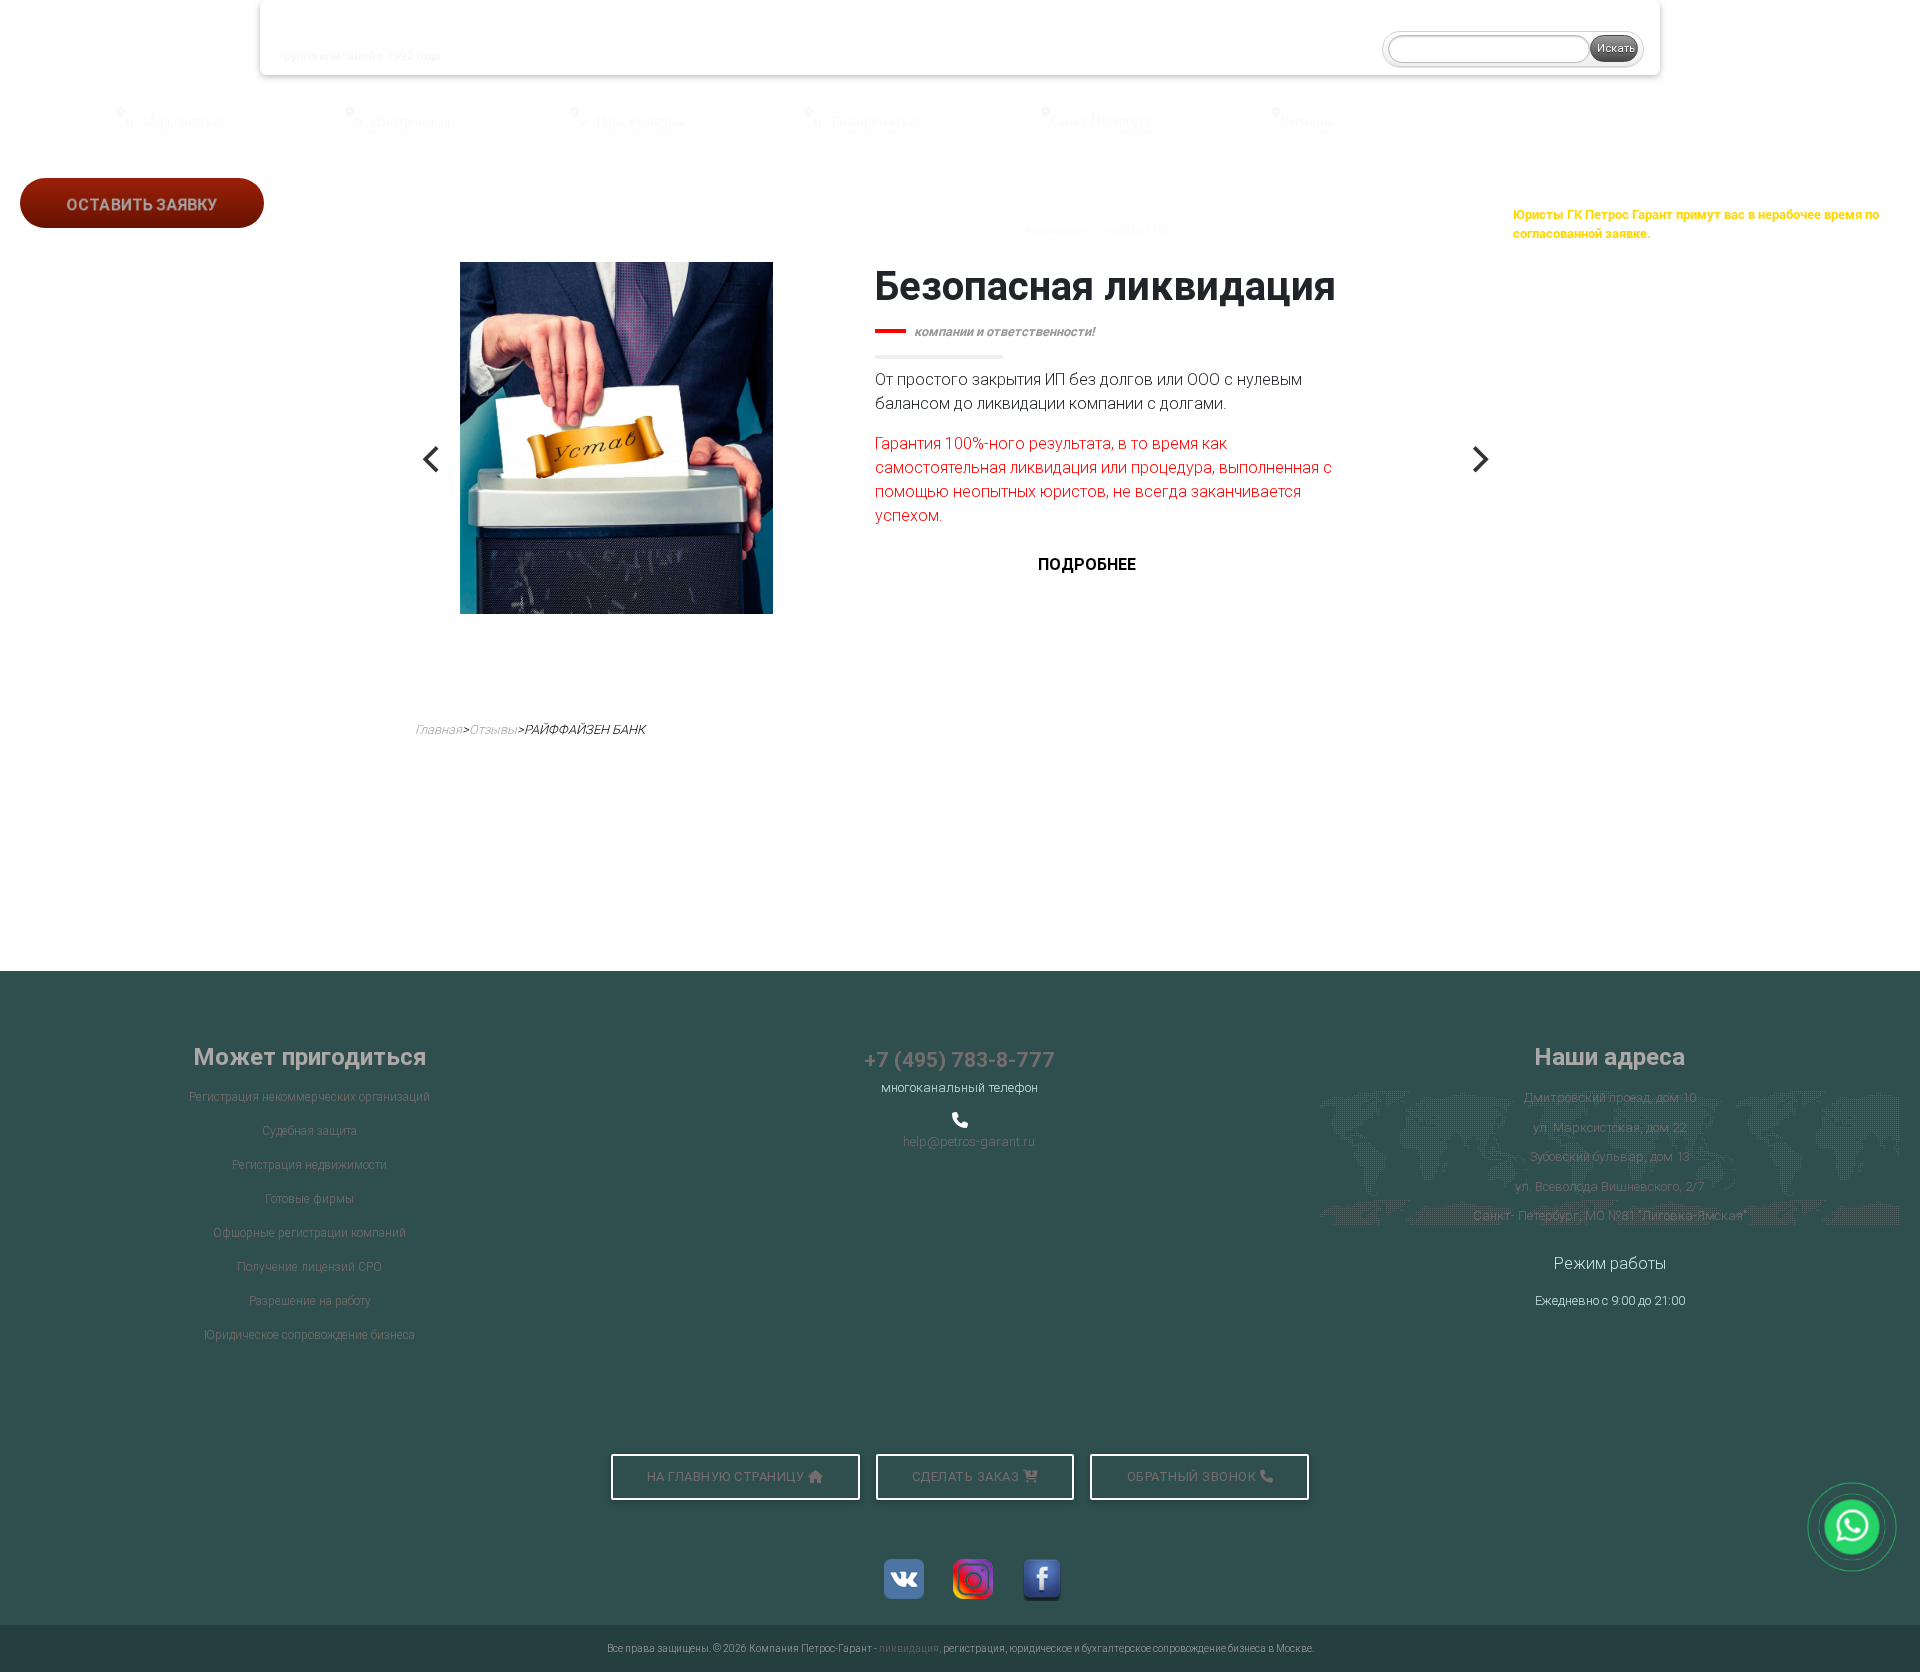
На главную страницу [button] (727, 1476)
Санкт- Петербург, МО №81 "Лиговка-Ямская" (1610, 1215)
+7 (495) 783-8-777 (959, 1060)
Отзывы (954, 37)
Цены (881, 37)
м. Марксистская (175, 121)
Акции (1030, 37)
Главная (438, 729)
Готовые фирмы (309, 1198)
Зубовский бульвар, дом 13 (1610, 1156)
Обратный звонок (1193, 1476)
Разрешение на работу (310, 1300)
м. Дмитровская (402, 121)
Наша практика (779, 37)
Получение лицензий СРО (309, 1266)
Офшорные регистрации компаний (309, 1232)
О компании (549, 37)
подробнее (1087, 564)
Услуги (657, 37)
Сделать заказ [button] (967, 1476)
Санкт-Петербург (1101, 121)
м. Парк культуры (631, 121)
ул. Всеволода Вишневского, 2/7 (1609, 1186)
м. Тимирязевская (867, 121)
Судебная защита (309, 1130)
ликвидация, (911, 1648)
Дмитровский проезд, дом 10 (1610, 1097)
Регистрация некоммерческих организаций (309, 1096)
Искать (1616, 48)
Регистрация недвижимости (309, 1164)
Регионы (1307, 121)
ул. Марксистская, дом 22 (1609, 1127)
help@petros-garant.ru (969, 1141)
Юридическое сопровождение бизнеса (309, 1334)
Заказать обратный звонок (1137, 214)
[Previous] (433, 460)
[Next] (1478, 460)
